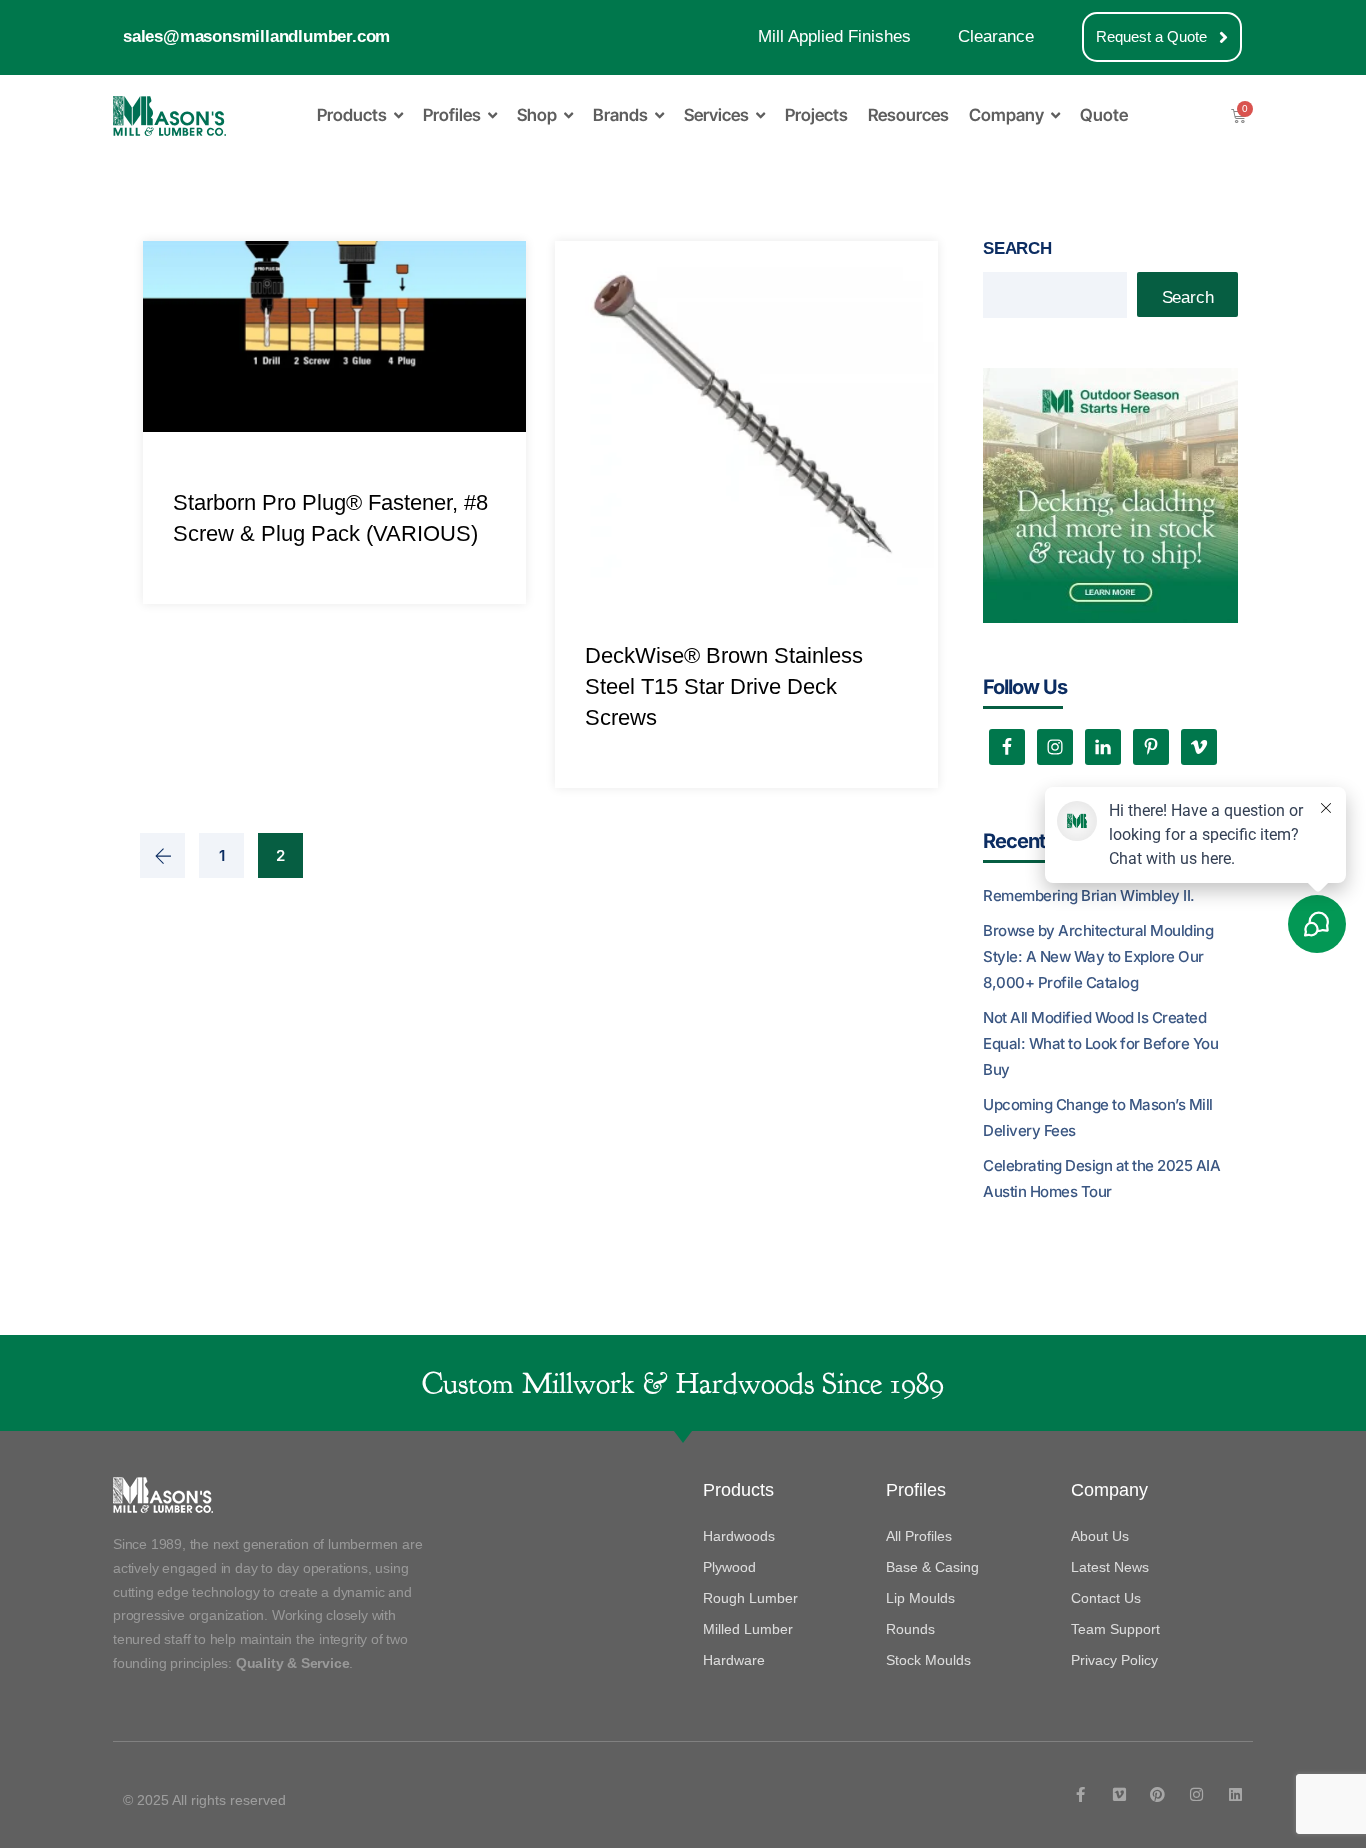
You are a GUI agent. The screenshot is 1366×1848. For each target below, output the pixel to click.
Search (1017, 248)
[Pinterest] (1157, 1794)
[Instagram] (1196, 1794)
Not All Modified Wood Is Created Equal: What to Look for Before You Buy (1100, 1043)
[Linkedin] (1235, 1794)
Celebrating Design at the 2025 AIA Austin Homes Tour (1101, 1178)
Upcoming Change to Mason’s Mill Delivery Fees (1098, 1117)
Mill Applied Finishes (834, 36)
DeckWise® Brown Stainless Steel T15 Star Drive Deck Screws (724, 686)
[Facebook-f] (1080, 1794)
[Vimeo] (1119, 1794)
